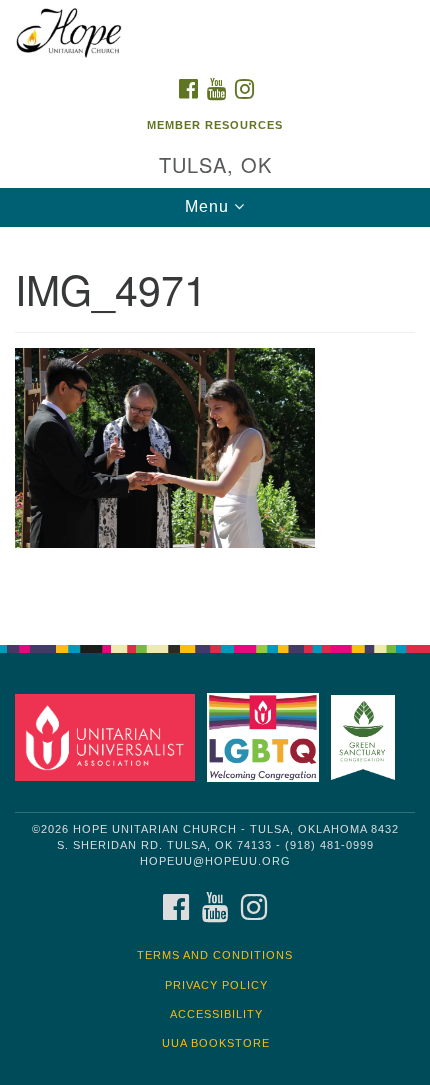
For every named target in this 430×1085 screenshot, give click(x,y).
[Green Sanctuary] (367, 736)
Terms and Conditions (215, 955)
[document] (215, 425)
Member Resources (215, 125)
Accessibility (216, 1014)
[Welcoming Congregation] (267, 736)
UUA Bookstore (216, 1043)
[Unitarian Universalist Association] (109, 736)
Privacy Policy (216, 985)
